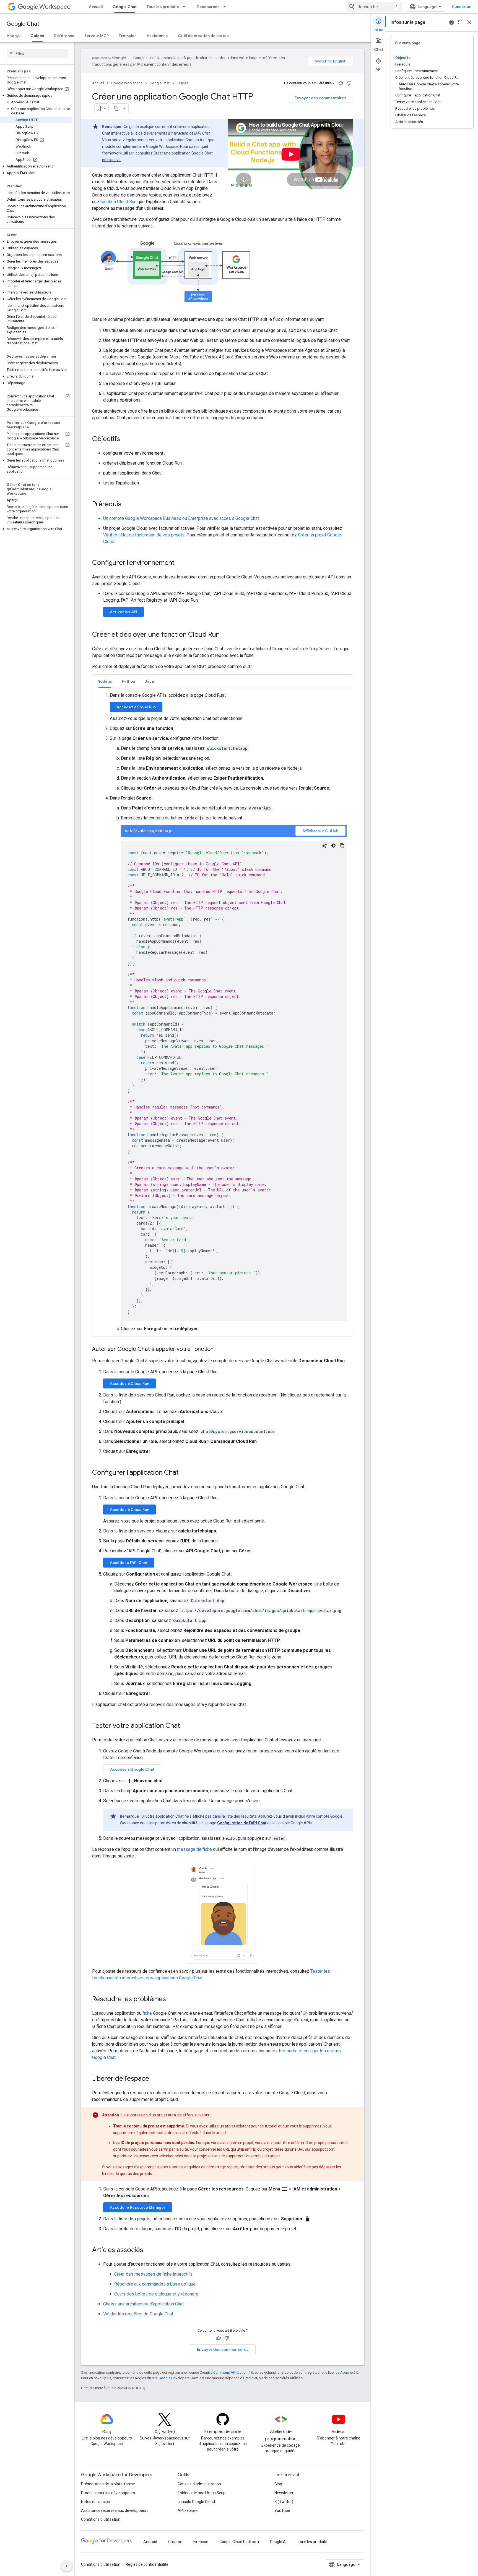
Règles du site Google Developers (162, 2378)
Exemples (128, 36)
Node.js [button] (105, 681)
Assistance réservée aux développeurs (115, 2511)
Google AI (278, 2542)
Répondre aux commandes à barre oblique (155, 2284)
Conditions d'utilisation (101, 2519)
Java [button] (149, 681)
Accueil (96, 7)
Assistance (157, 36)
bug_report (451, 22)
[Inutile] (349, 83)
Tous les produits (163, 7)
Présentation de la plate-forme (108, 2484)
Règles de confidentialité (147, 2564)
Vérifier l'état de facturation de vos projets (144, 535)
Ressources (208, 7)
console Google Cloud (196, 2502)
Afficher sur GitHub (320, 831)
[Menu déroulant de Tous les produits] (186, 7)
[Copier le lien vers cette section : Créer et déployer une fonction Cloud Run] (225, 635)
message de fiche (194, 1849)
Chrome (175, 2542)
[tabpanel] (223, 1012)
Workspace (55, 7)
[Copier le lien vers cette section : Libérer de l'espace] (155, 2079)
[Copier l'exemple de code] (342, 846)
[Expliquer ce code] (324, 846)
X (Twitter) (284, 2502)
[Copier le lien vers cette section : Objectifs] (126, 439)
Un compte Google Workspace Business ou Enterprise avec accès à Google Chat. (181, 518)
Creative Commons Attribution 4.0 (226, 2372)
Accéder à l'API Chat (129, 1563)
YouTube (282, 2511)
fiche (147, 2013)
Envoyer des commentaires (320, 98)
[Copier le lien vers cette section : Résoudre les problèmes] (172, 2000)
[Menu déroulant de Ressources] (226, 7)
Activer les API (124, 612)
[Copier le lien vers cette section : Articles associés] (149, 2250)
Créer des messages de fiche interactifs (153, 2274)
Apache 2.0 (349, 2372)
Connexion (462, 7)
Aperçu (14, 36)
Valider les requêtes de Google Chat (138, 2314)
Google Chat (125, 7)
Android (150, 2542)
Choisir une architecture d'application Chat (143, 2304)
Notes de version (96, 2502)
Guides (37, 36)
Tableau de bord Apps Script (202, 2493)
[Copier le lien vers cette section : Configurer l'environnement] (180, 563)
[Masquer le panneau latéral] (67, 2566)
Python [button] (128, 681)
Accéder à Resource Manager (138, 2207)
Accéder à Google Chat (132, 1769)
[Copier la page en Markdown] (116, 108)
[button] (36, 96)
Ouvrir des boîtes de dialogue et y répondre (156, 2294)
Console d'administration (199, 2484)
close (469, 22)
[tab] (105, 681)
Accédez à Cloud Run (136, 707)
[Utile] (341, 83)
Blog (278, 2484)
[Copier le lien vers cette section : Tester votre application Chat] (186, 1726)
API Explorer (188, 2511)
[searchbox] (37, 53)
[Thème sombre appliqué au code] (333, 846)
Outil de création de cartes (203, 36)
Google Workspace (127, 83)
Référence (64, 36)
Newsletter (284, 2493)
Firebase (201, 2542)
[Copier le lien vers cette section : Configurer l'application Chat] (184, 1473)
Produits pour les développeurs (108, 2493)
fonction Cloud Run (118, 202)
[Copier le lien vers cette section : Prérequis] (127, 505)
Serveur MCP (97, 36)
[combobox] (374, 7)
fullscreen (460, 22)
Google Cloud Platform (239, 2542)
